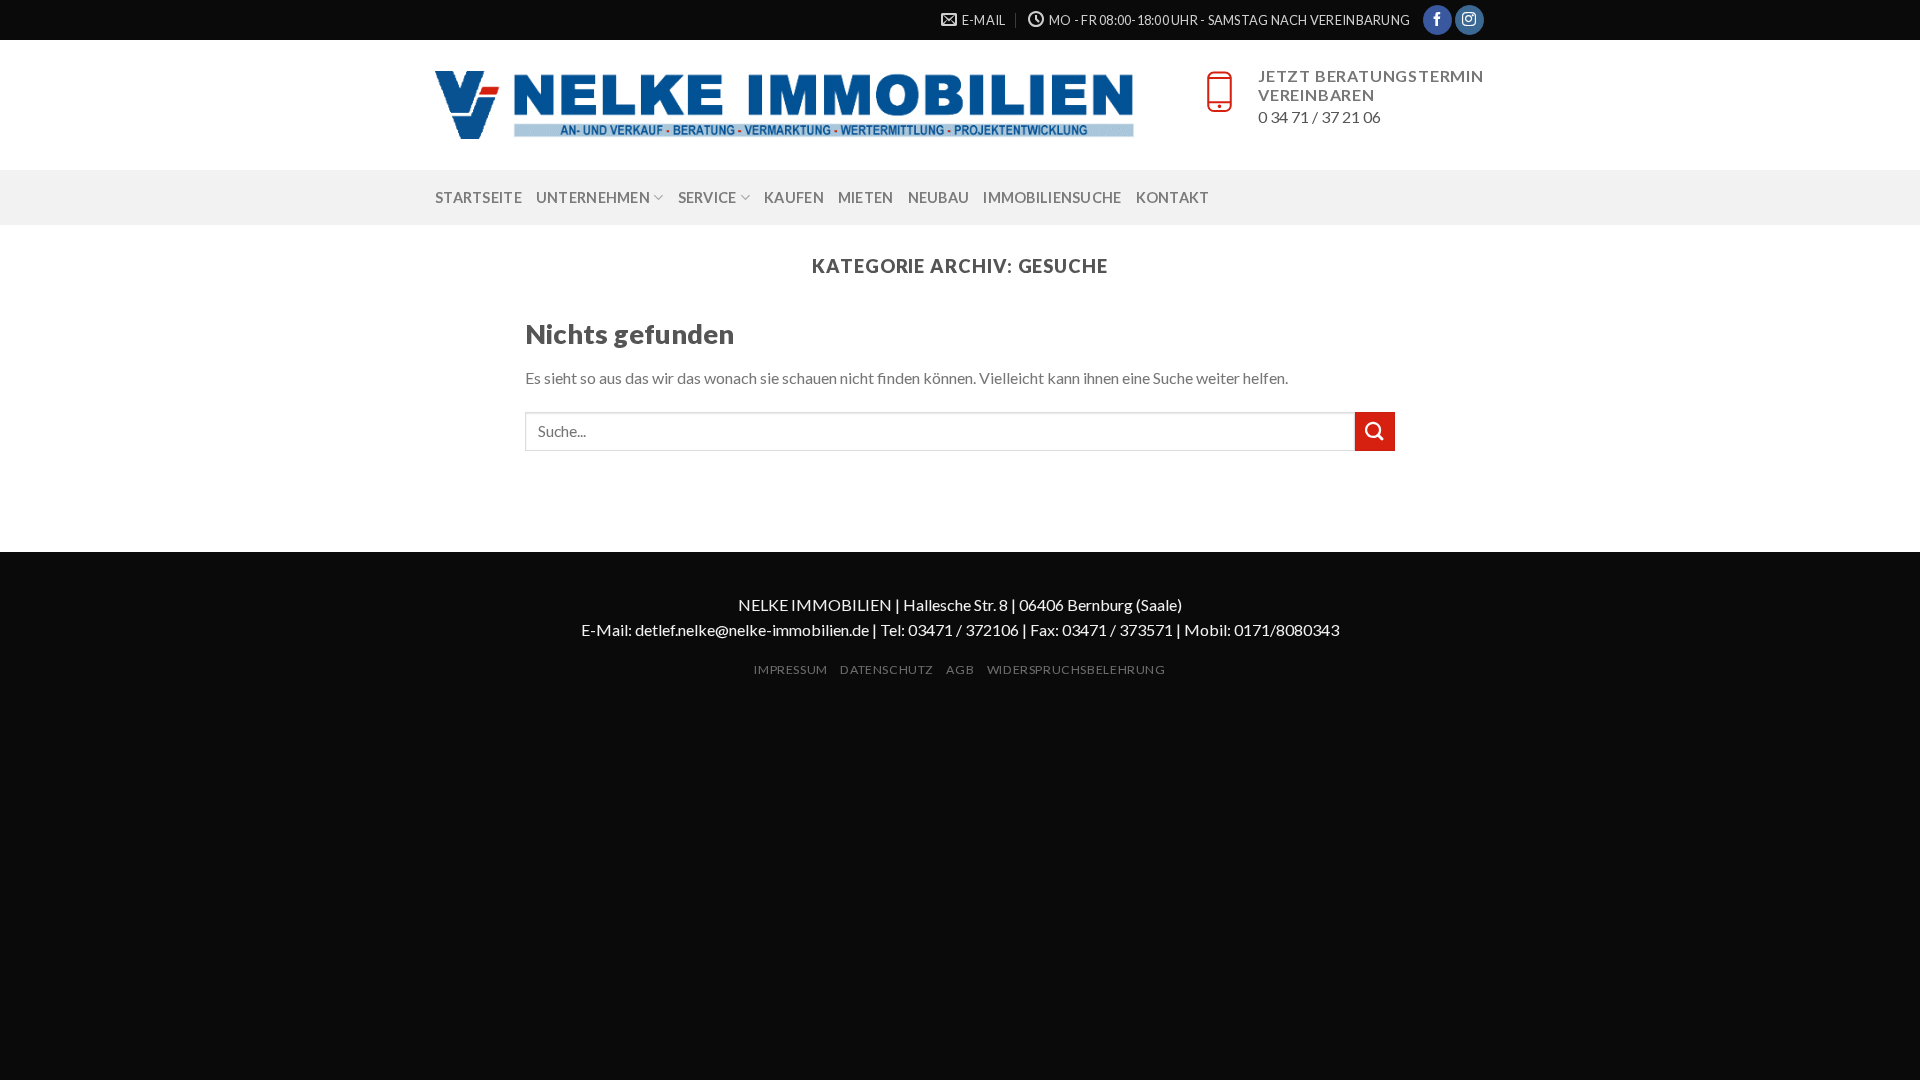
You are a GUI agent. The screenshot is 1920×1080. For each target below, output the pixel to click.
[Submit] (1375, 431)
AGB (960, 669)
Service (707, 197)
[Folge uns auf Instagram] (1469, 20)
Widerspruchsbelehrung (1076, 669)
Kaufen (794, 197)
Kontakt (1173, 197)
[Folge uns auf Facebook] (1437, 20)
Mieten (866, 197)
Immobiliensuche (1052, 197)
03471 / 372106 (963, 629)
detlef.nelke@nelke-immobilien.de (752, 629)
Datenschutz (887, 669)
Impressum (791, 669)
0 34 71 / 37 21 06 (1319, 116)
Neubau (939, 197)
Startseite (478, 197)
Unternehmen (593, 197)
